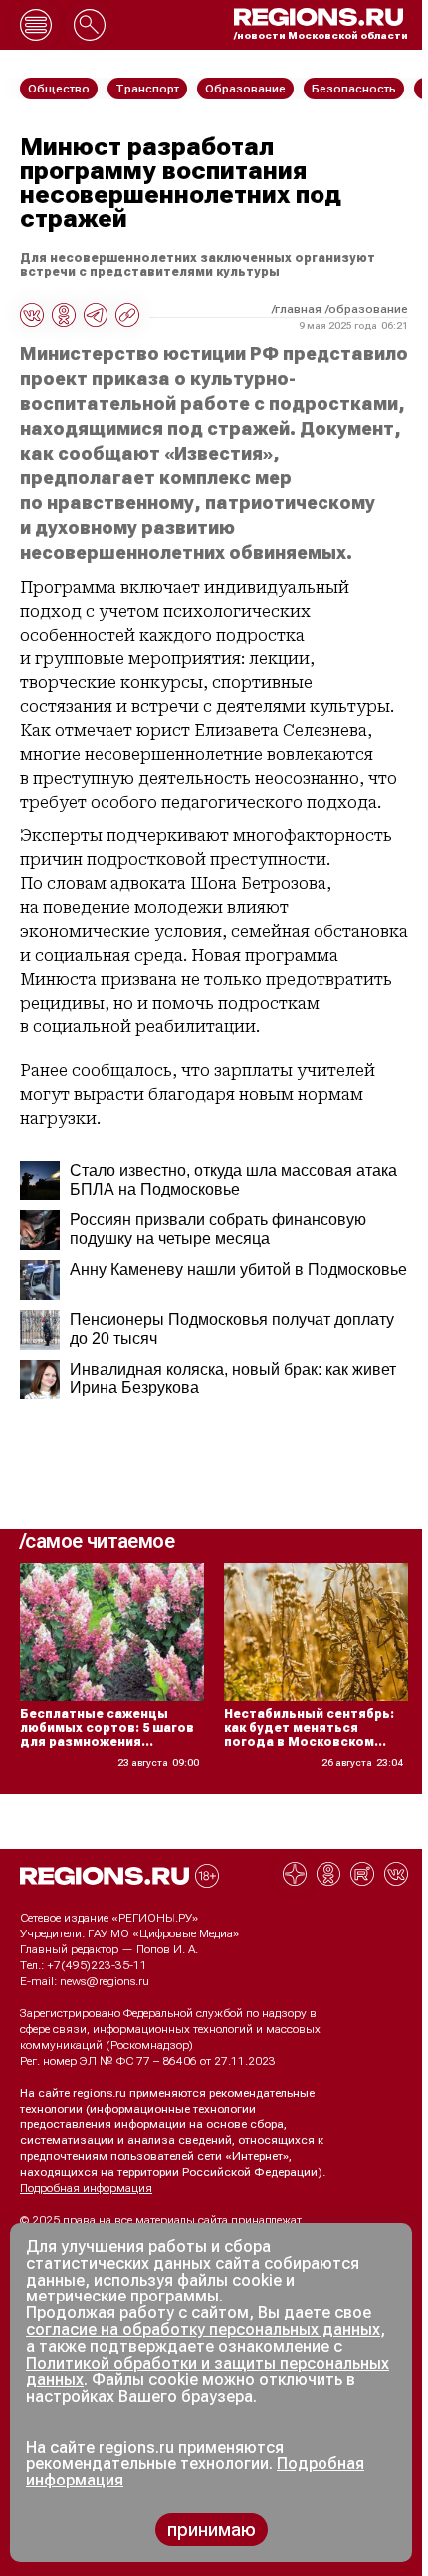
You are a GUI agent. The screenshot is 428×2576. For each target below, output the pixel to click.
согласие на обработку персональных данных (203, 2330)
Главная (298, 309)
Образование (368, 309)
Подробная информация (86, 2188)
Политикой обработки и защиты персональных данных (208, 2372)
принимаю (212, 2530)
